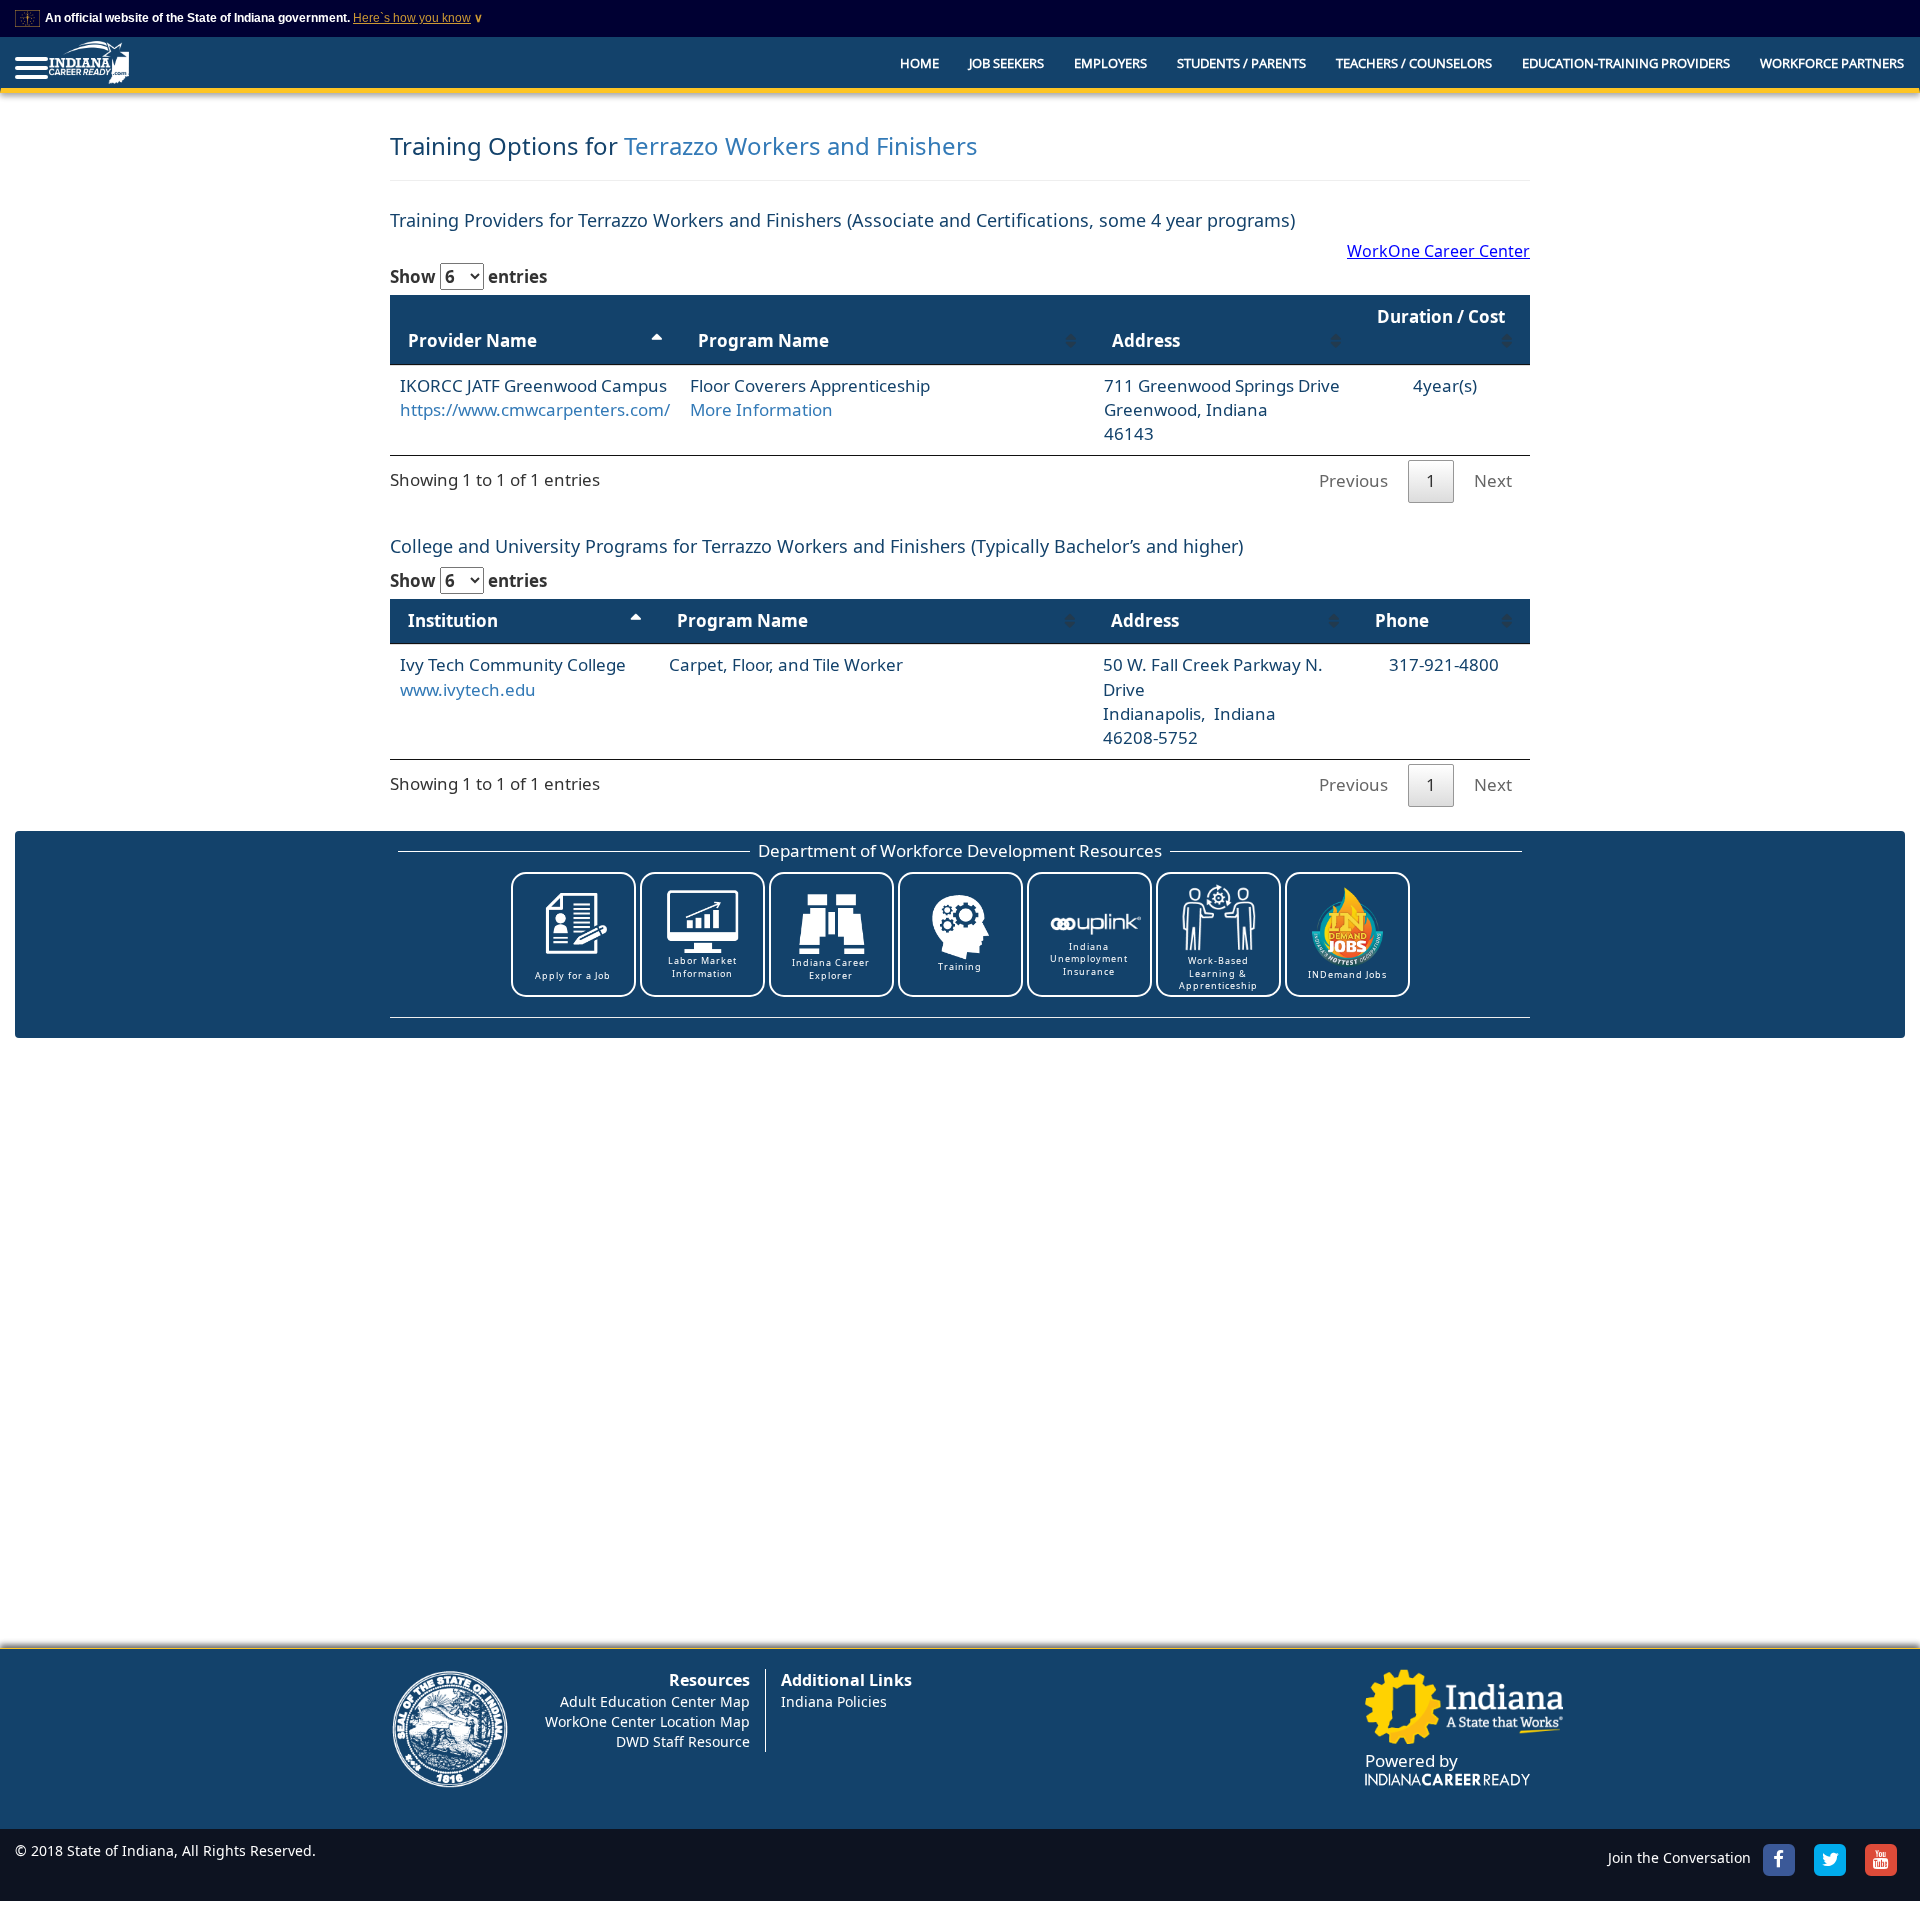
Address (1146, 340)
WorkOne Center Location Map (647, 1721)
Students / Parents (1241, 63)
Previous (1353, 480)
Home (919, 63)
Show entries (468, 276)
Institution (453, 620)
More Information (761, 409)
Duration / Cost (1441, 316)
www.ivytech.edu (468, 689)
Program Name (763, 340)
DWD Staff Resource (683, 1741)
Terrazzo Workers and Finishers (801, 145)
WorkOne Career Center (1438, 251)
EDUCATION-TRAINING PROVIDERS (1626, 63)
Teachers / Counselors (1414, 63)
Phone (1402, 620)
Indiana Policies (834, 1701)
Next (1493, 480)
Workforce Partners (1832, 63)
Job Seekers (1006, 63)
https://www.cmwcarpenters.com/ (535, 409)
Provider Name (472, 340)
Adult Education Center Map (655, 1701)
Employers (1110, 63)
